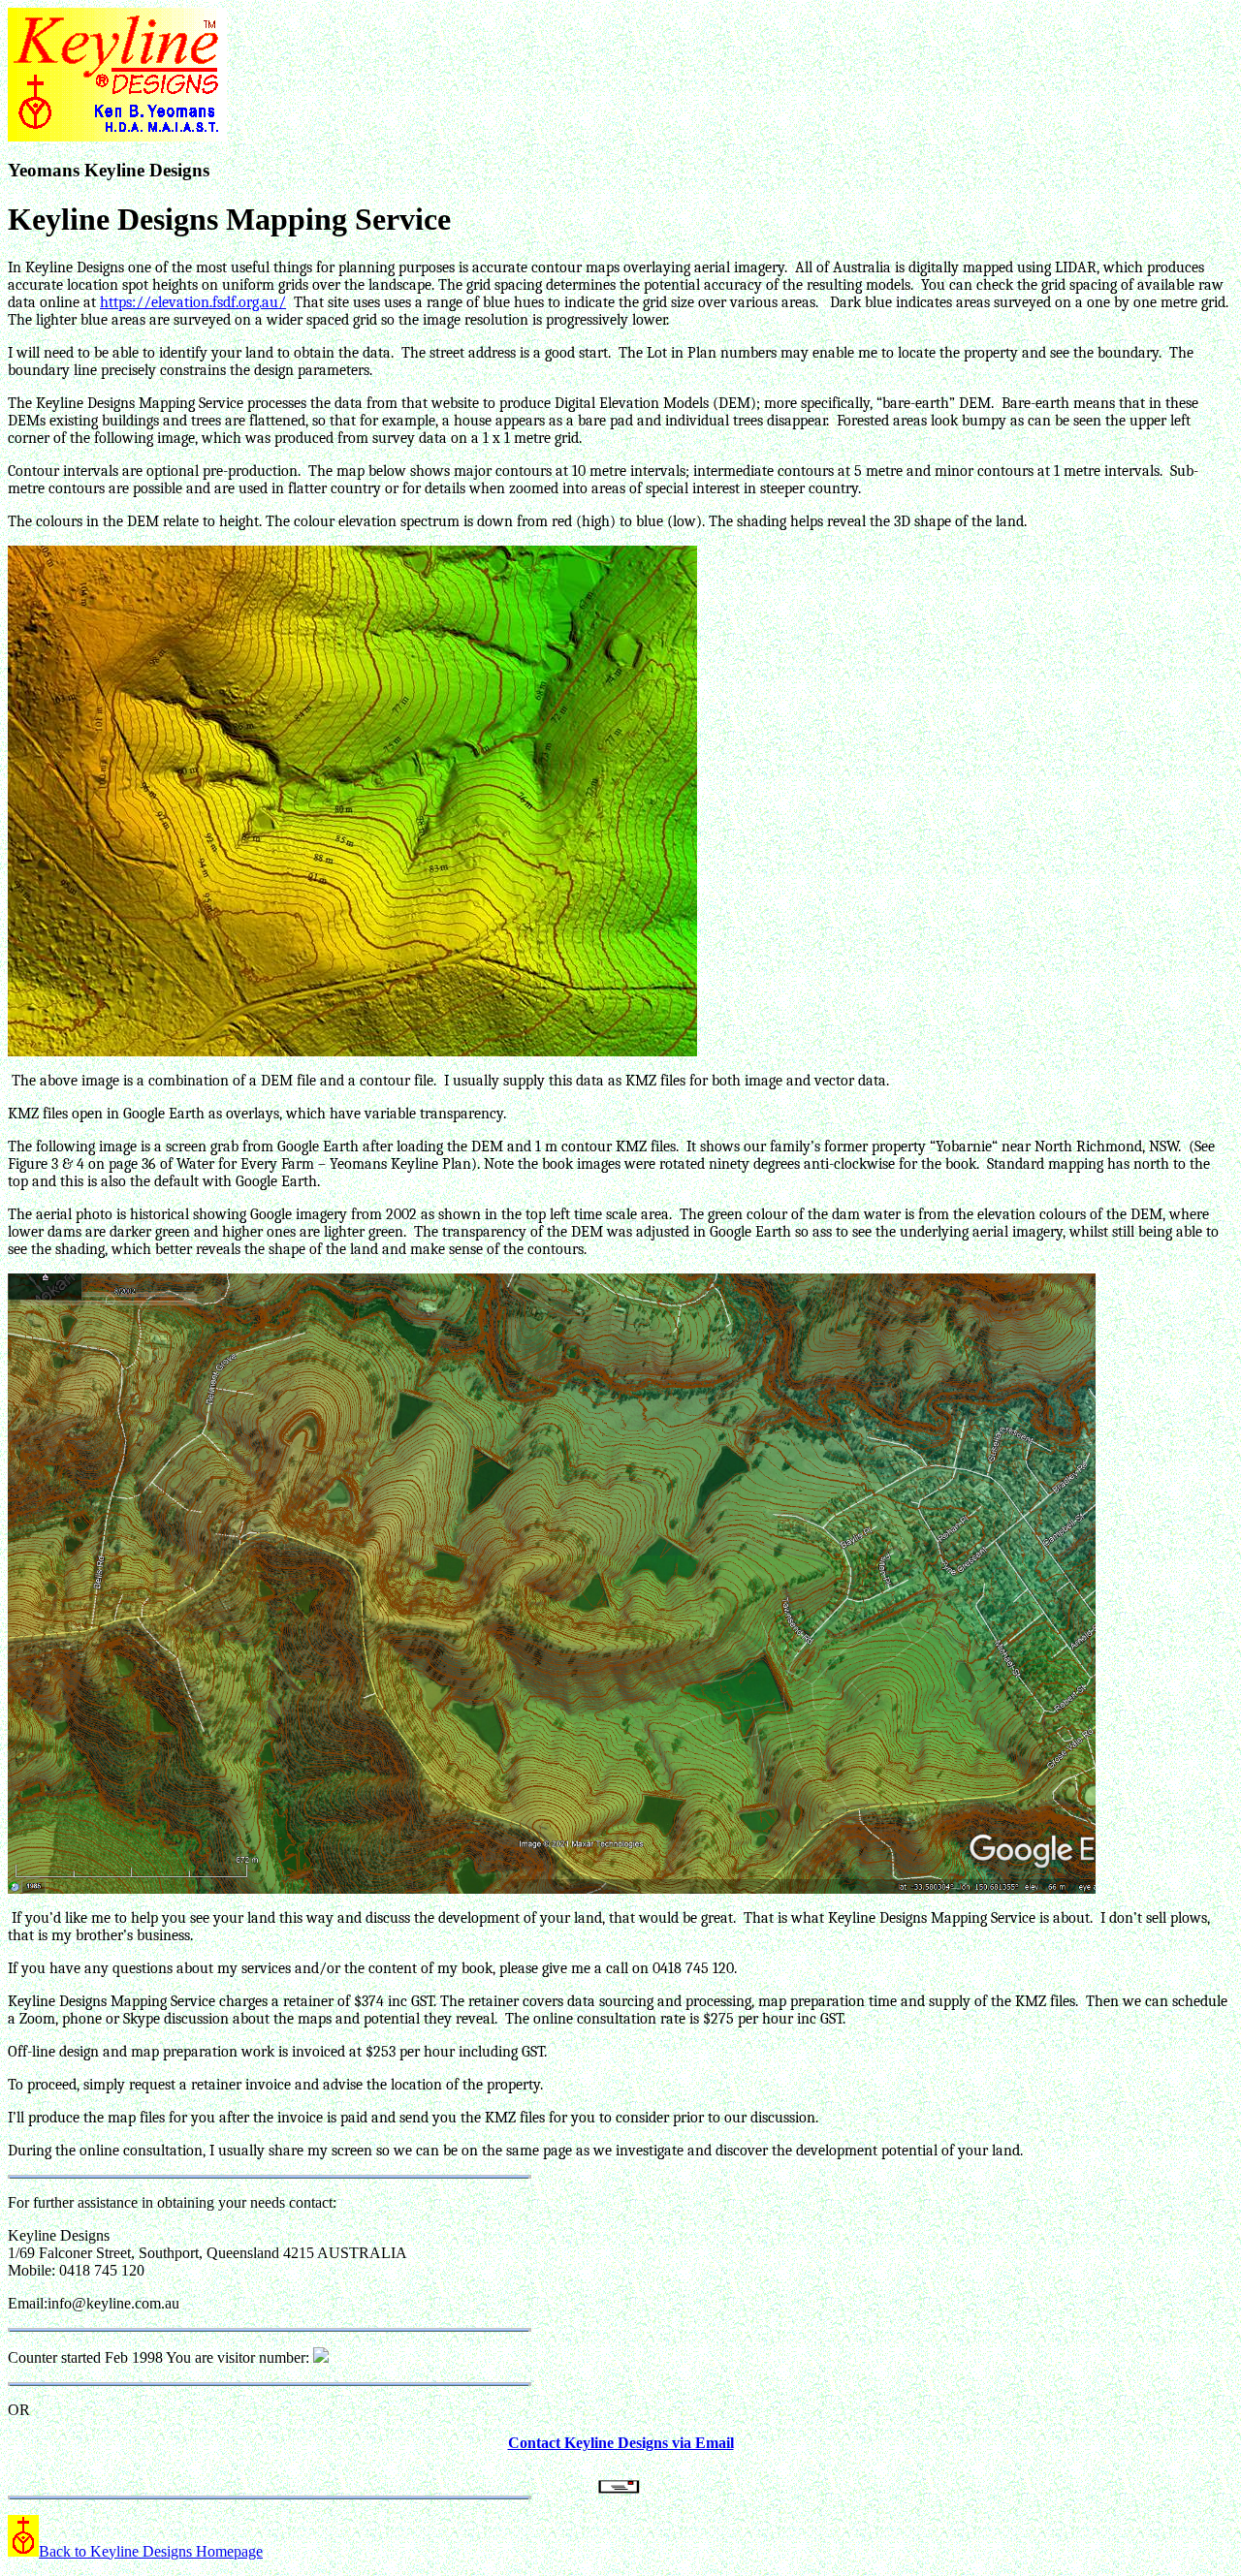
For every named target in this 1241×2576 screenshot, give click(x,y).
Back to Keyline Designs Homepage (151, 2551)
